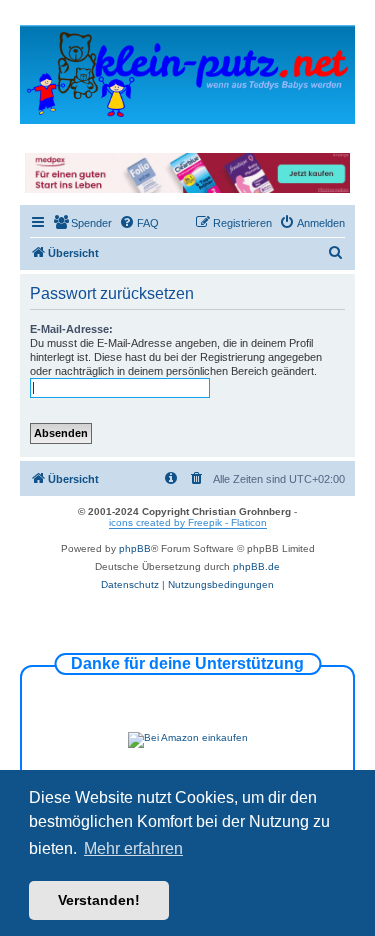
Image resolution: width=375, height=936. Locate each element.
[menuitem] (82, 223)
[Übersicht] (187, 73)
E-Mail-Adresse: (71, 329)
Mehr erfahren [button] (133, 848)
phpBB (135, 548)
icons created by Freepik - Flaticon (188, 522)
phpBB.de (256, 566)
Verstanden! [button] (99, 900)
